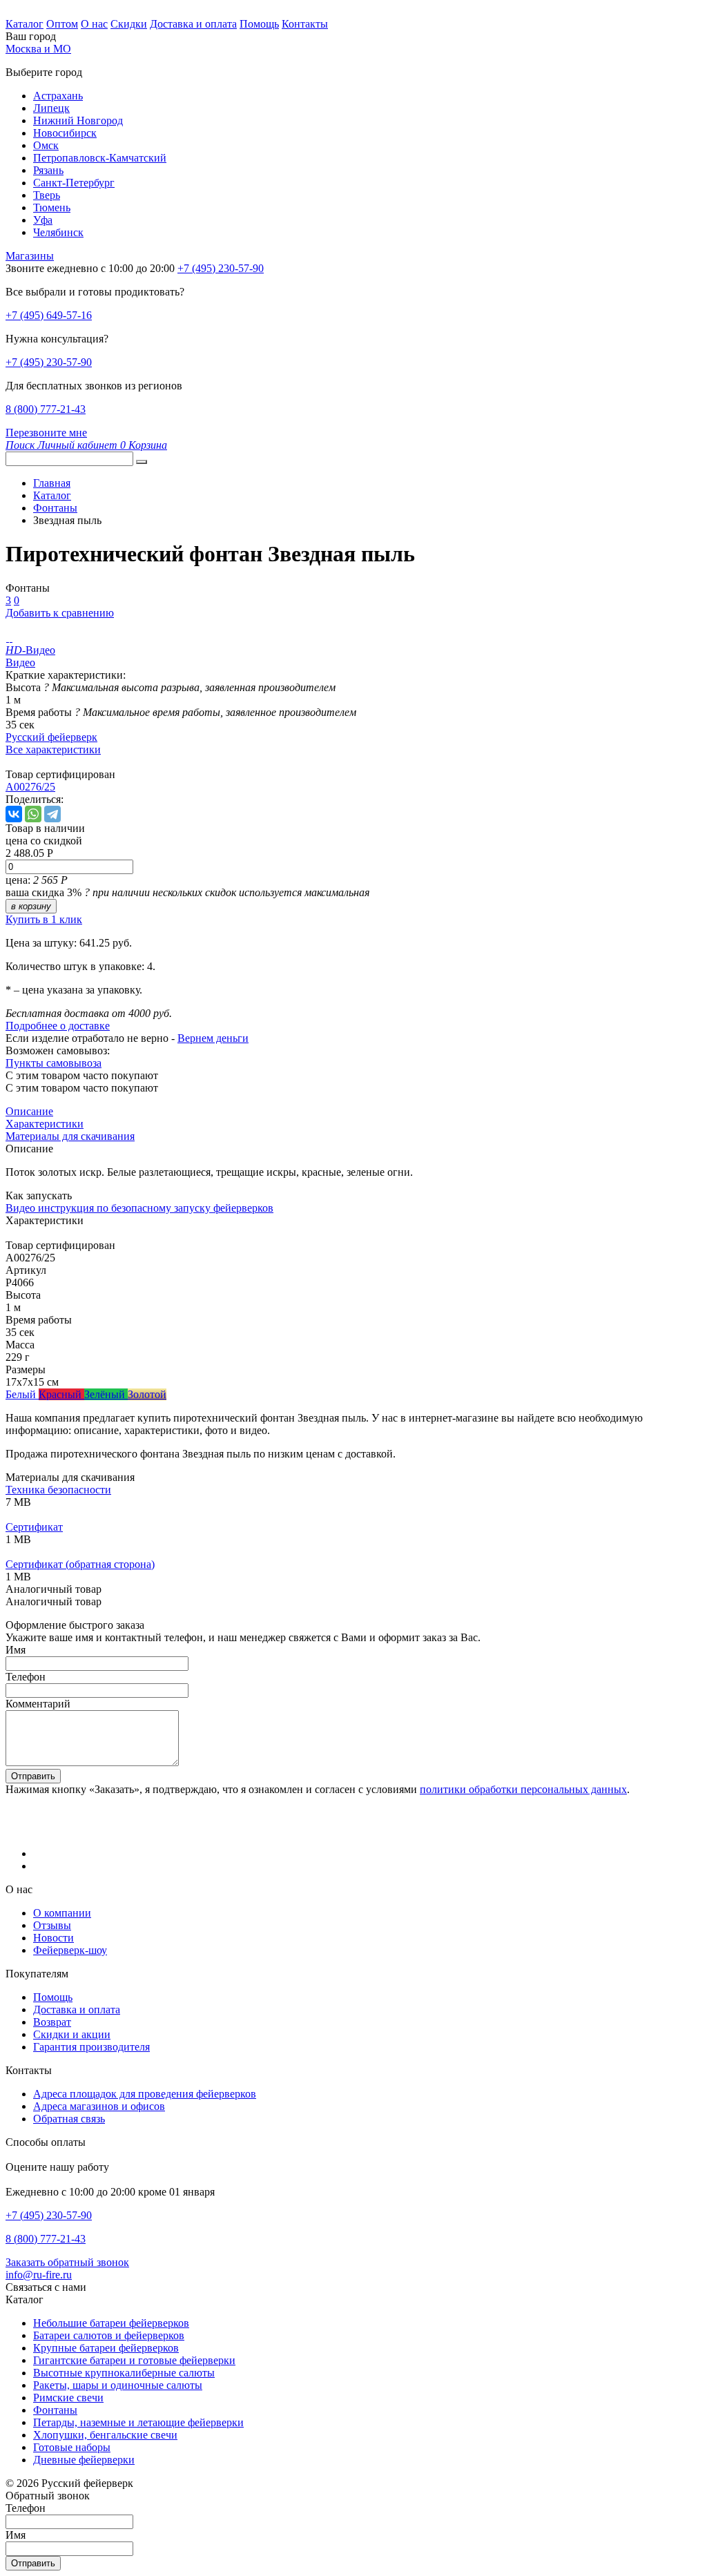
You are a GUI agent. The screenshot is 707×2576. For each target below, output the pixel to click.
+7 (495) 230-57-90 (49, 362)
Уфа (43, 220)
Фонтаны (55, 2410)
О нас (94, 24)
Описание (29, 1111)
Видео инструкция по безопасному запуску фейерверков (139, 1208)
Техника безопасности (58, 1490)
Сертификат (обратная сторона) (80, 1564)
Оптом (62, 24)
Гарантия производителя (91, 2047)
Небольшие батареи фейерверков (111, 2323)
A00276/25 (30, 787)
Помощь (259, 24)
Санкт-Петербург (74, 183)
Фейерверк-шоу (70, 1950)
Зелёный (106, 1394)
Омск (46, 145)
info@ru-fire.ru (39, 2275)
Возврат (52, 2022)
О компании (62, 1913)
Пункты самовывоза (54, 1063)
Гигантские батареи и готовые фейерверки (134, 2360)
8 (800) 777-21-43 (46, 409)
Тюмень (52, 207)
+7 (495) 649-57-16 (49, 315)
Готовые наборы (72, 2447)
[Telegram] (52, 814)
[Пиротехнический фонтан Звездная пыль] (7, 638)
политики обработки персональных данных (523, 1789)
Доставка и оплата (193, 24)
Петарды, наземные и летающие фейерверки (138, 2422)
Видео (20, 662)
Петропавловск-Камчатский (100, 158)
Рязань (48, 170)
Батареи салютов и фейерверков (109, 2335)
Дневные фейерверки (84, 2460)
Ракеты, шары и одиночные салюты (118, 2385)
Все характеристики (53, 749)
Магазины (30, 256)
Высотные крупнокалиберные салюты (124, 2373)
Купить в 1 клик (44, 919)
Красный (61, 1394)
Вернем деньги (213, 1038)
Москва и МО (38, 49)
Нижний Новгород (78, 120)
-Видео (30, 650)
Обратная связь (69, 2119)
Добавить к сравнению (60, 613)
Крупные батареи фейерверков (106, 2348)
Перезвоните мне (46, 433)
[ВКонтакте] (14, 814)
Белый (22, 1394)
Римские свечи (68, 2398)
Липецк (51, 108)
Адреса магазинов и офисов (99, 2106)
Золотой (147, 1394)
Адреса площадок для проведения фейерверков (145, 2094)
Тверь (47, 195)
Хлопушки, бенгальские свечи (105, 2435)
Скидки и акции (72, 2034)
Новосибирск (65, 133)
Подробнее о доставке (58, 1026)
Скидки (129, 24)
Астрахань (58, 96)
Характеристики (45, 1124)
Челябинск (58, 232)
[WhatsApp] (33, 814)
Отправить (33, 1776)
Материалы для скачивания (70, 1136)
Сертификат (34, 1527)
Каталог (25, 24)
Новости (54, 1938)
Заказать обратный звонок (67, 2262)
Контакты (305, 24)
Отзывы (52, 1925)
